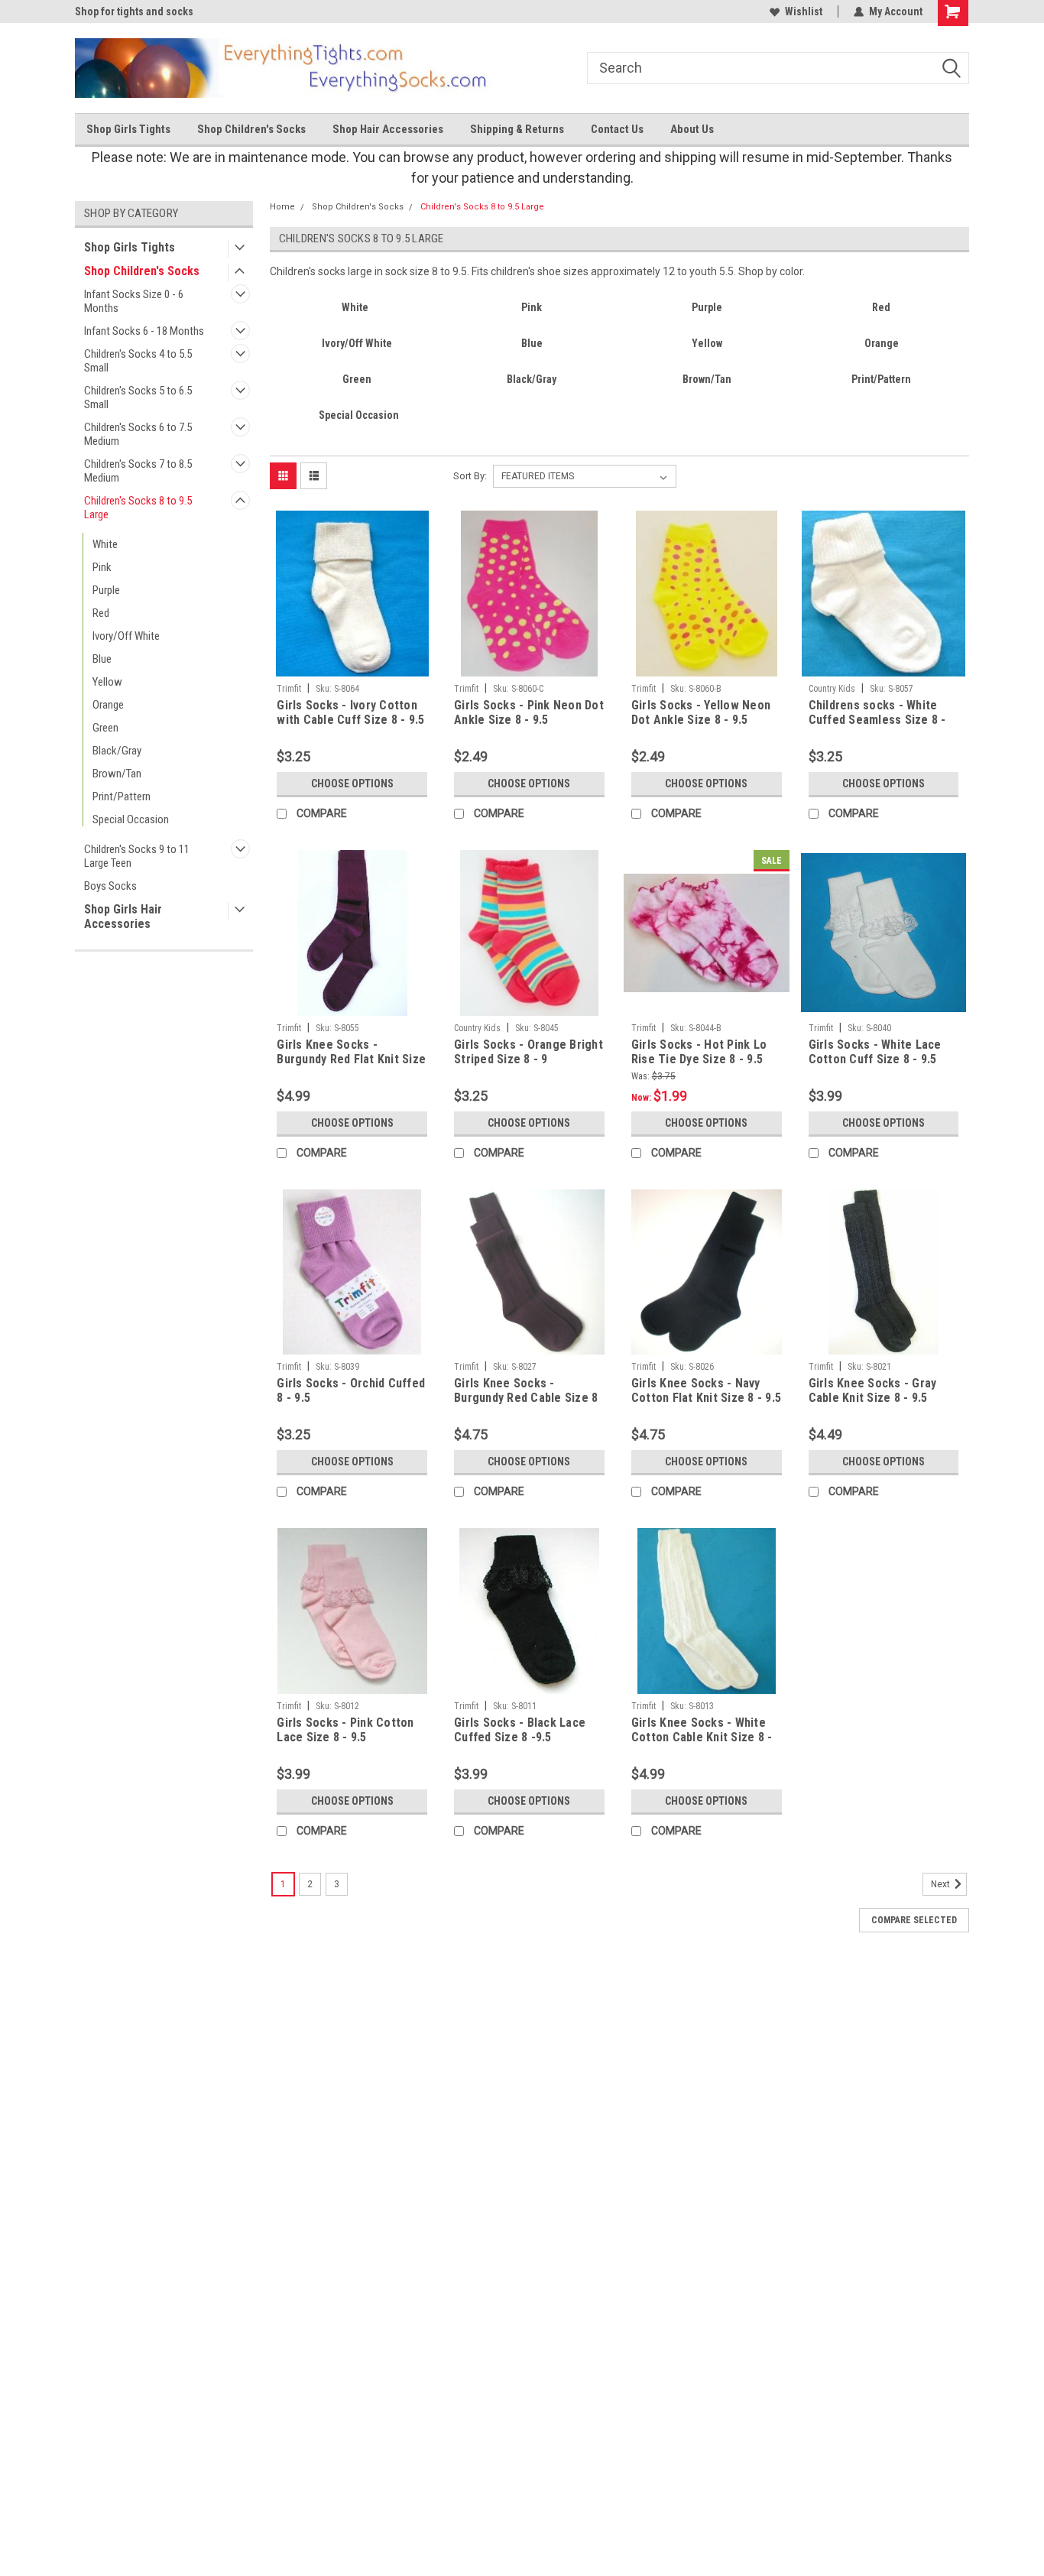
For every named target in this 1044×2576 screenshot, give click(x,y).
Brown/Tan (117, 774)
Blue (102, 659)
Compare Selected (914, 1920)
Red (101, 613)
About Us (692, 129)
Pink (102, 567)
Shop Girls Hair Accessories (123, 917)
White (105, 544)
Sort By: (470, 476)
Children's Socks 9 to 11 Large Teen (137, 856)
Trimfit (289, 689)
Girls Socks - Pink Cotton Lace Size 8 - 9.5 (345, 1730)
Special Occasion (131, 819)
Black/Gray (117, 751)
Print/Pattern (122, 796)
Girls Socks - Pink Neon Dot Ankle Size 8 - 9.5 (529, 712)
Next (942, 1884)
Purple (106, 590)
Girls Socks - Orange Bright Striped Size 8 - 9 (528, 1052)
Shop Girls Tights (128, 129)
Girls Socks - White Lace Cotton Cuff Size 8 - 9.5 (875, 1052)
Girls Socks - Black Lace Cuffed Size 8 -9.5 (520, 1730)
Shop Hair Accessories (388, 129)
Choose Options (352, 784)
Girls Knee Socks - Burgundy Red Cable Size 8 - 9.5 (526, 1398)
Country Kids (832, 689)
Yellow (107, 682)
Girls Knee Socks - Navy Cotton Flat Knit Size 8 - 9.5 (706, 1390)
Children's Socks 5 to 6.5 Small (138, 397)
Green (105, 728)
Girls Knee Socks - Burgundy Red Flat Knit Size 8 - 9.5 (351, 1059)
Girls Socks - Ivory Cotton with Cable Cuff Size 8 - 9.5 (350, 712)
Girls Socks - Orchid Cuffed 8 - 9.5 (351, 1390)
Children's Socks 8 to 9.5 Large (138, 508)
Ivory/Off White (126, 636)
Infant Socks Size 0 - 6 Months (134, 301)
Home (282, 207)
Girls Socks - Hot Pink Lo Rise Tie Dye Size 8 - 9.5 (699, 1052)
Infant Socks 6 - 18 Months (144, 331)
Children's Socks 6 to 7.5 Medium (138, 434)
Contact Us (617, 129)
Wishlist (804, 11)
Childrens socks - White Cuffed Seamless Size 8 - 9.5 (877, 720)
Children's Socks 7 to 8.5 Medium (138, 471)
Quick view (352, 665)
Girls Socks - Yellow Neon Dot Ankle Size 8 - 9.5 (701, 712)
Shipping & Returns (517, 129)
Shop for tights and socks (134, 11)
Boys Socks (110, 886)
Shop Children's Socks (251, 129)
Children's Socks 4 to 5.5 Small (138, 361)
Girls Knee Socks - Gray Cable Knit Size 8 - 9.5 (873, 1390)
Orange (108, 705)
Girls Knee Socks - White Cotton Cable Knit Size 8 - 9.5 (702, 1737)
